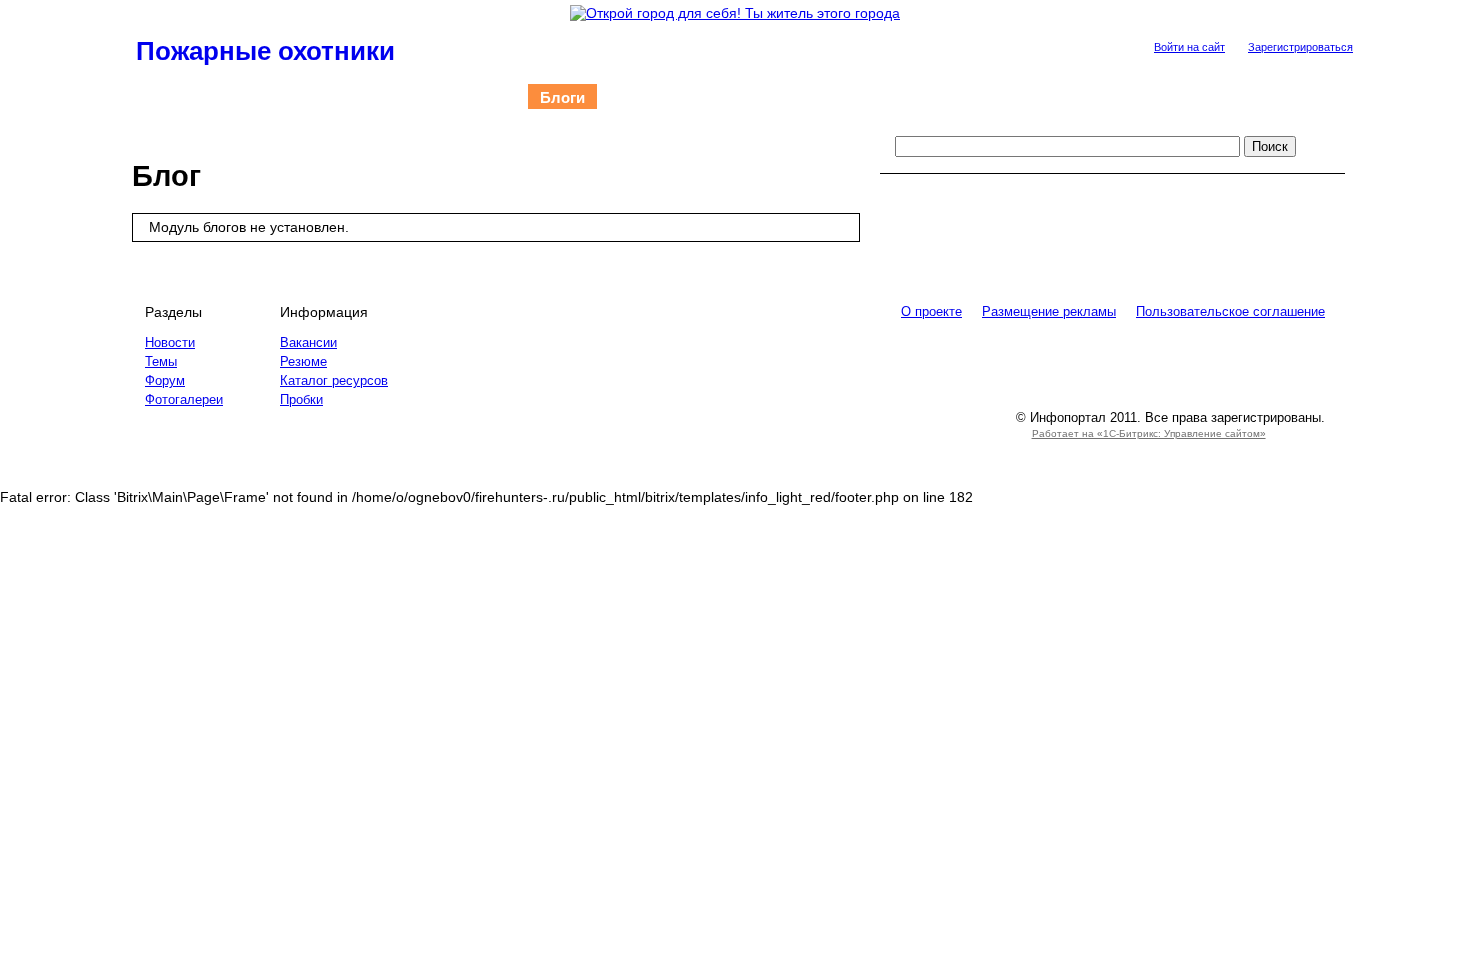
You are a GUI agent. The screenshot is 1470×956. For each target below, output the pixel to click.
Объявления (730, 97)
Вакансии (308, 342)
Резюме (303, 361)
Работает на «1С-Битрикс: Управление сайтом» (1149, 433)
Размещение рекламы (1049, 311)
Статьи (250, 97)
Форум (634, 97)
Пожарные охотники (265, 51)
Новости (170, 97)
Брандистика (348, 97)
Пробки (301, 399)
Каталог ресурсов (334, 380)
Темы (161, 361)
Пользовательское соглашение (1230, 311)
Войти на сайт (1189, 47)
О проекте (839, 97)
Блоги (562, 97)
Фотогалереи (468, 97)
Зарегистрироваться (1300, 47)
